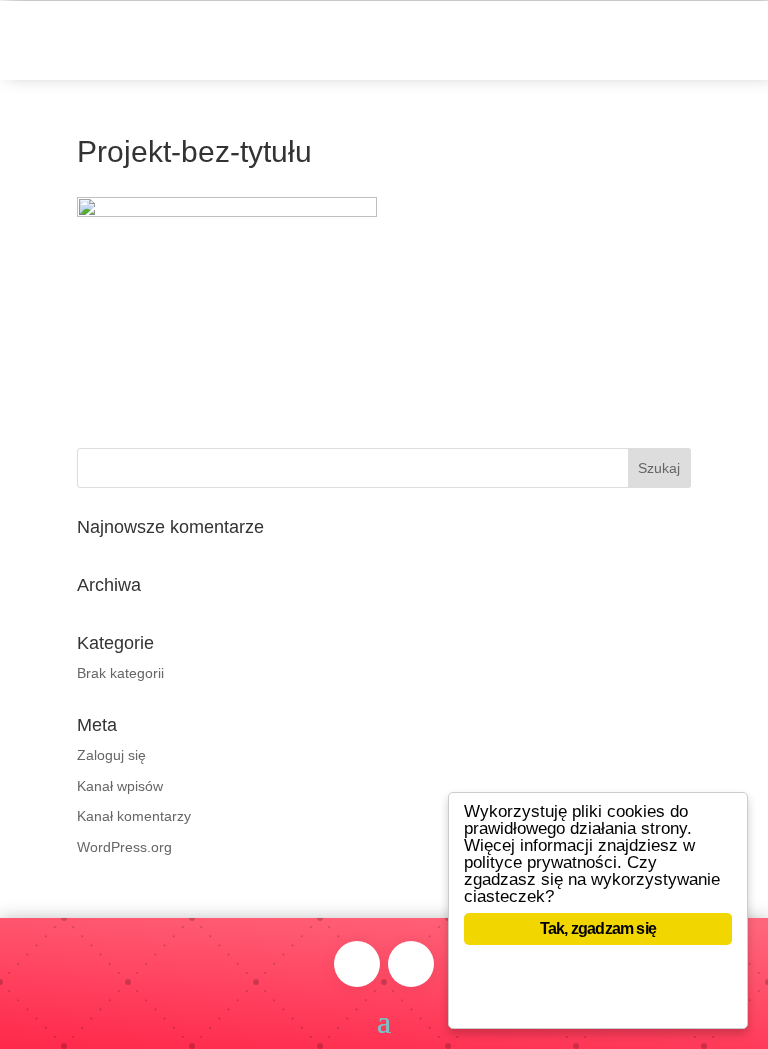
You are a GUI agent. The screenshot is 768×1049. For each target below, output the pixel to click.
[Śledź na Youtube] (411, 964)
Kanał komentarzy (134, 816)
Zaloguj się (111, 755)
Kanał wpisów (120, 786)
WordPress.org (124, 847)
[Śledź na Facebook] (357, 964)
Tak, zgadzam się (598, 928)
